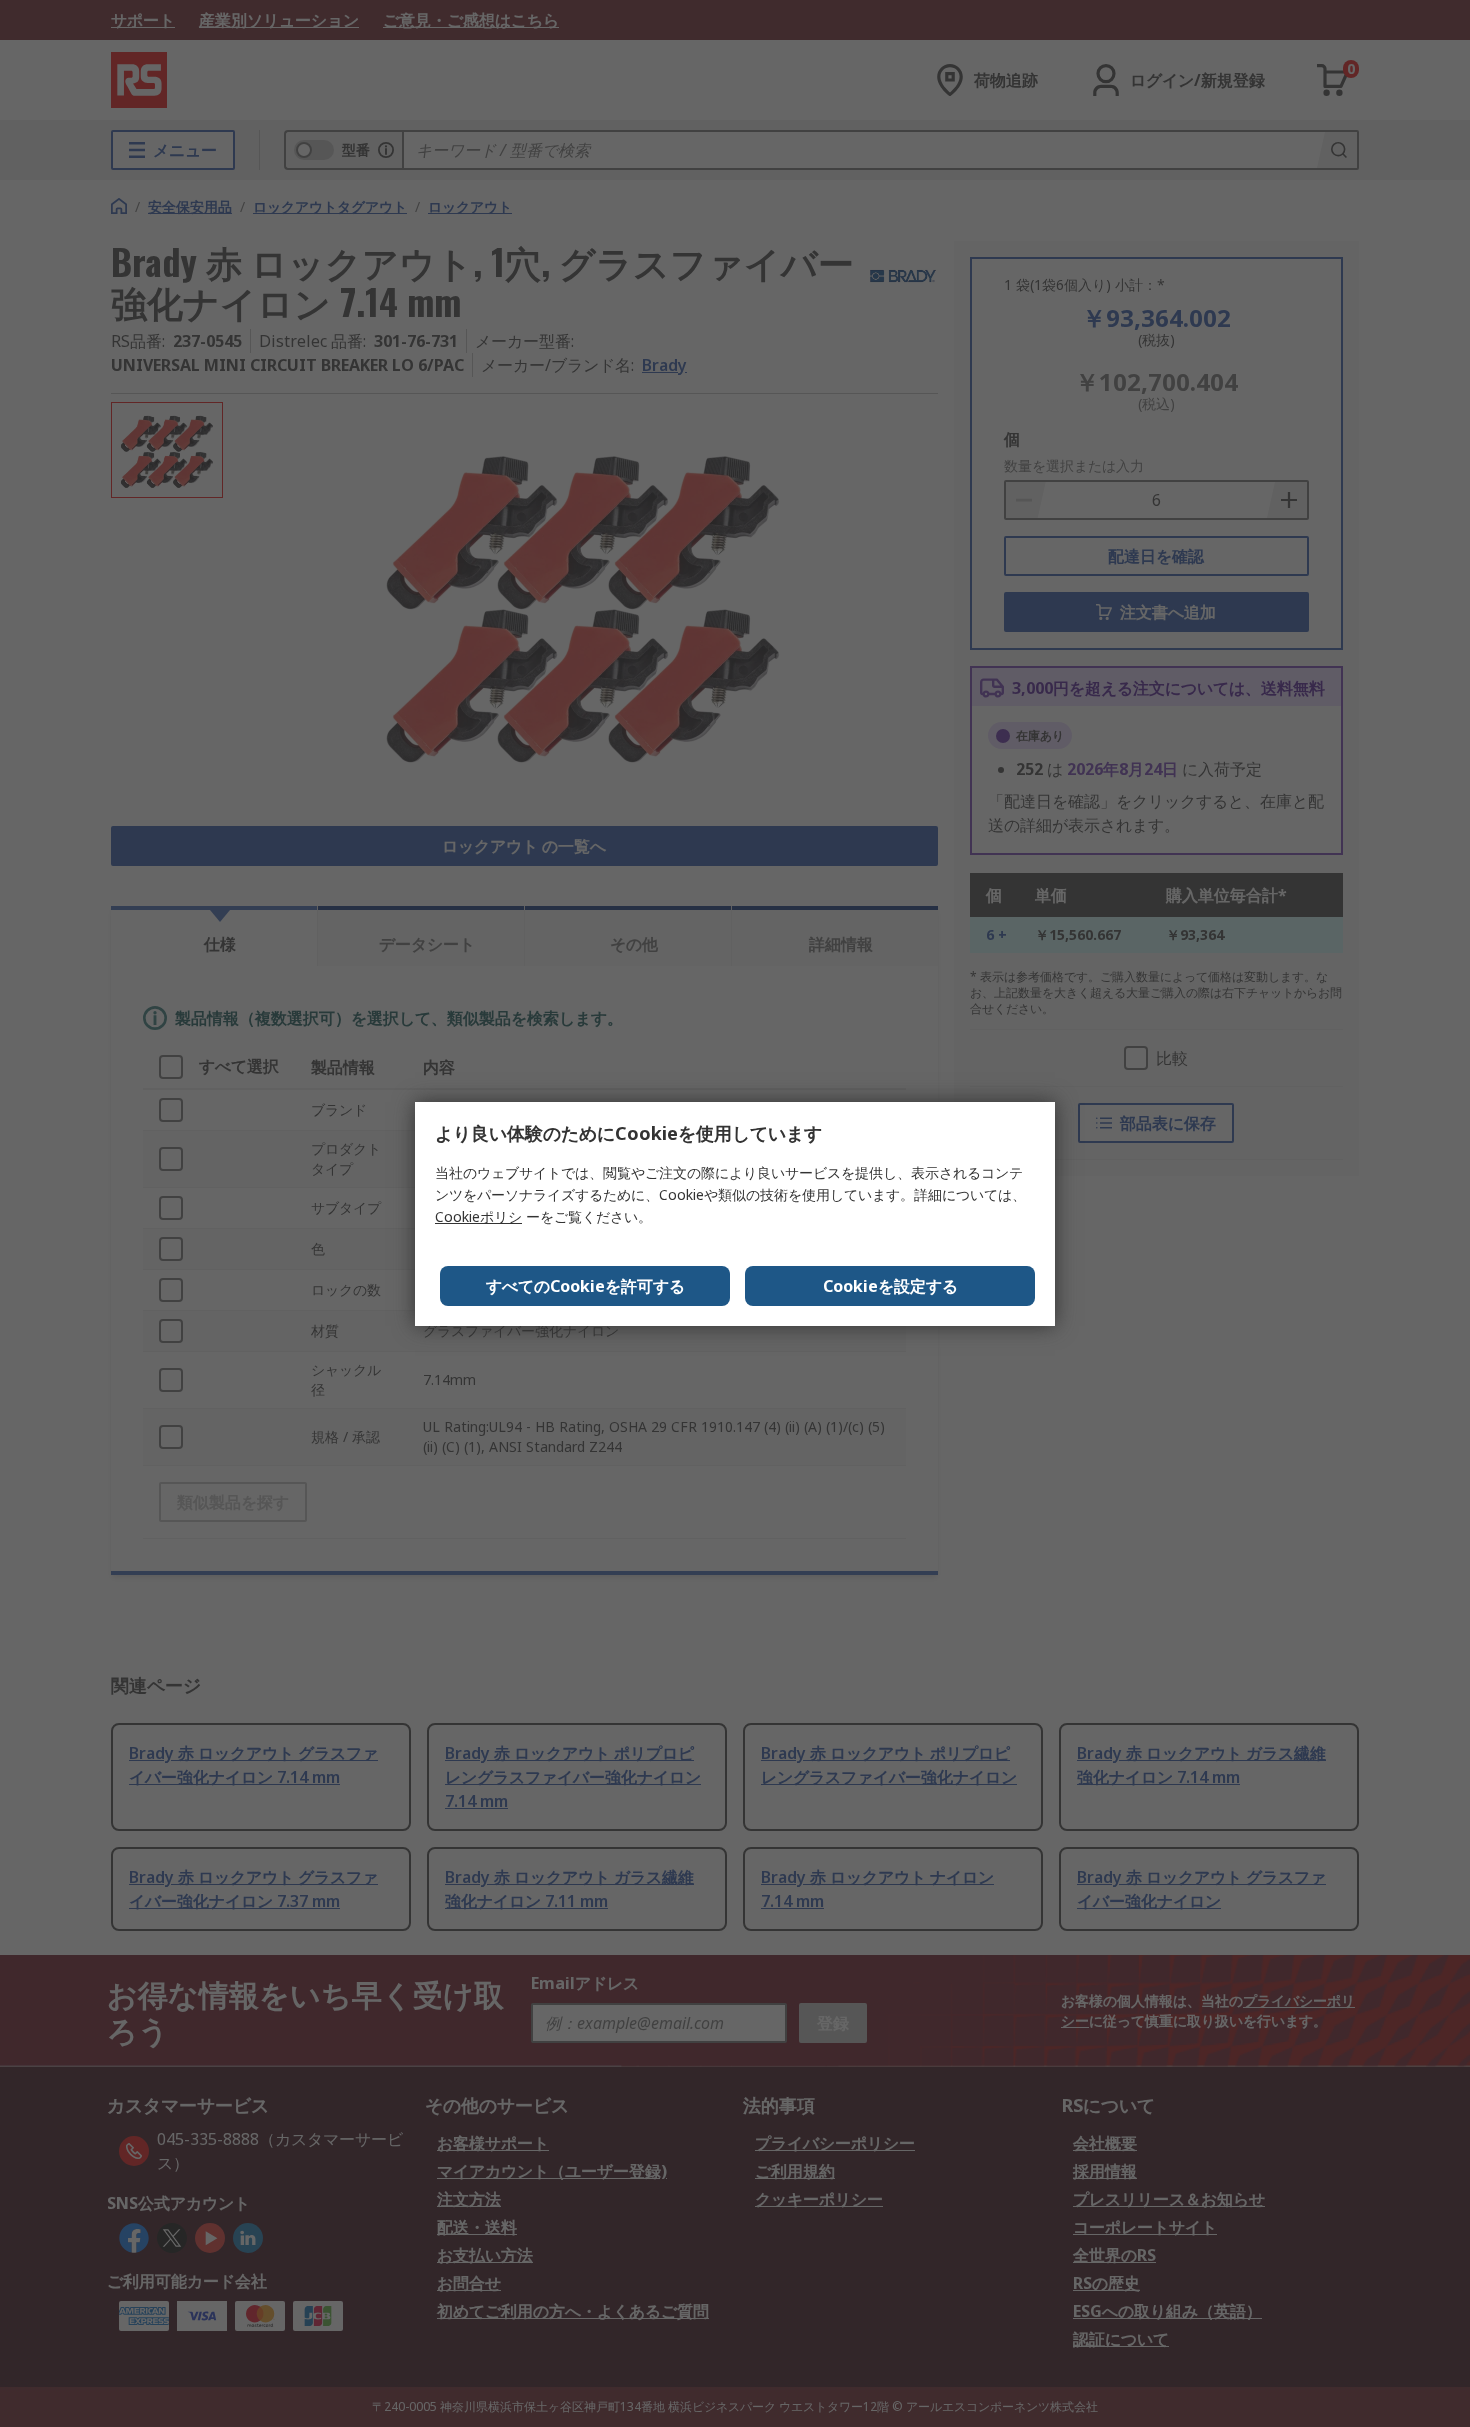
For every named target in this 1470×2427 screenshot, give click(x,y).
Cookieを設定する (890, 1286)
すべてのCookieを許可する (585, 1286)
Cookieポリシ (478, 1216)
